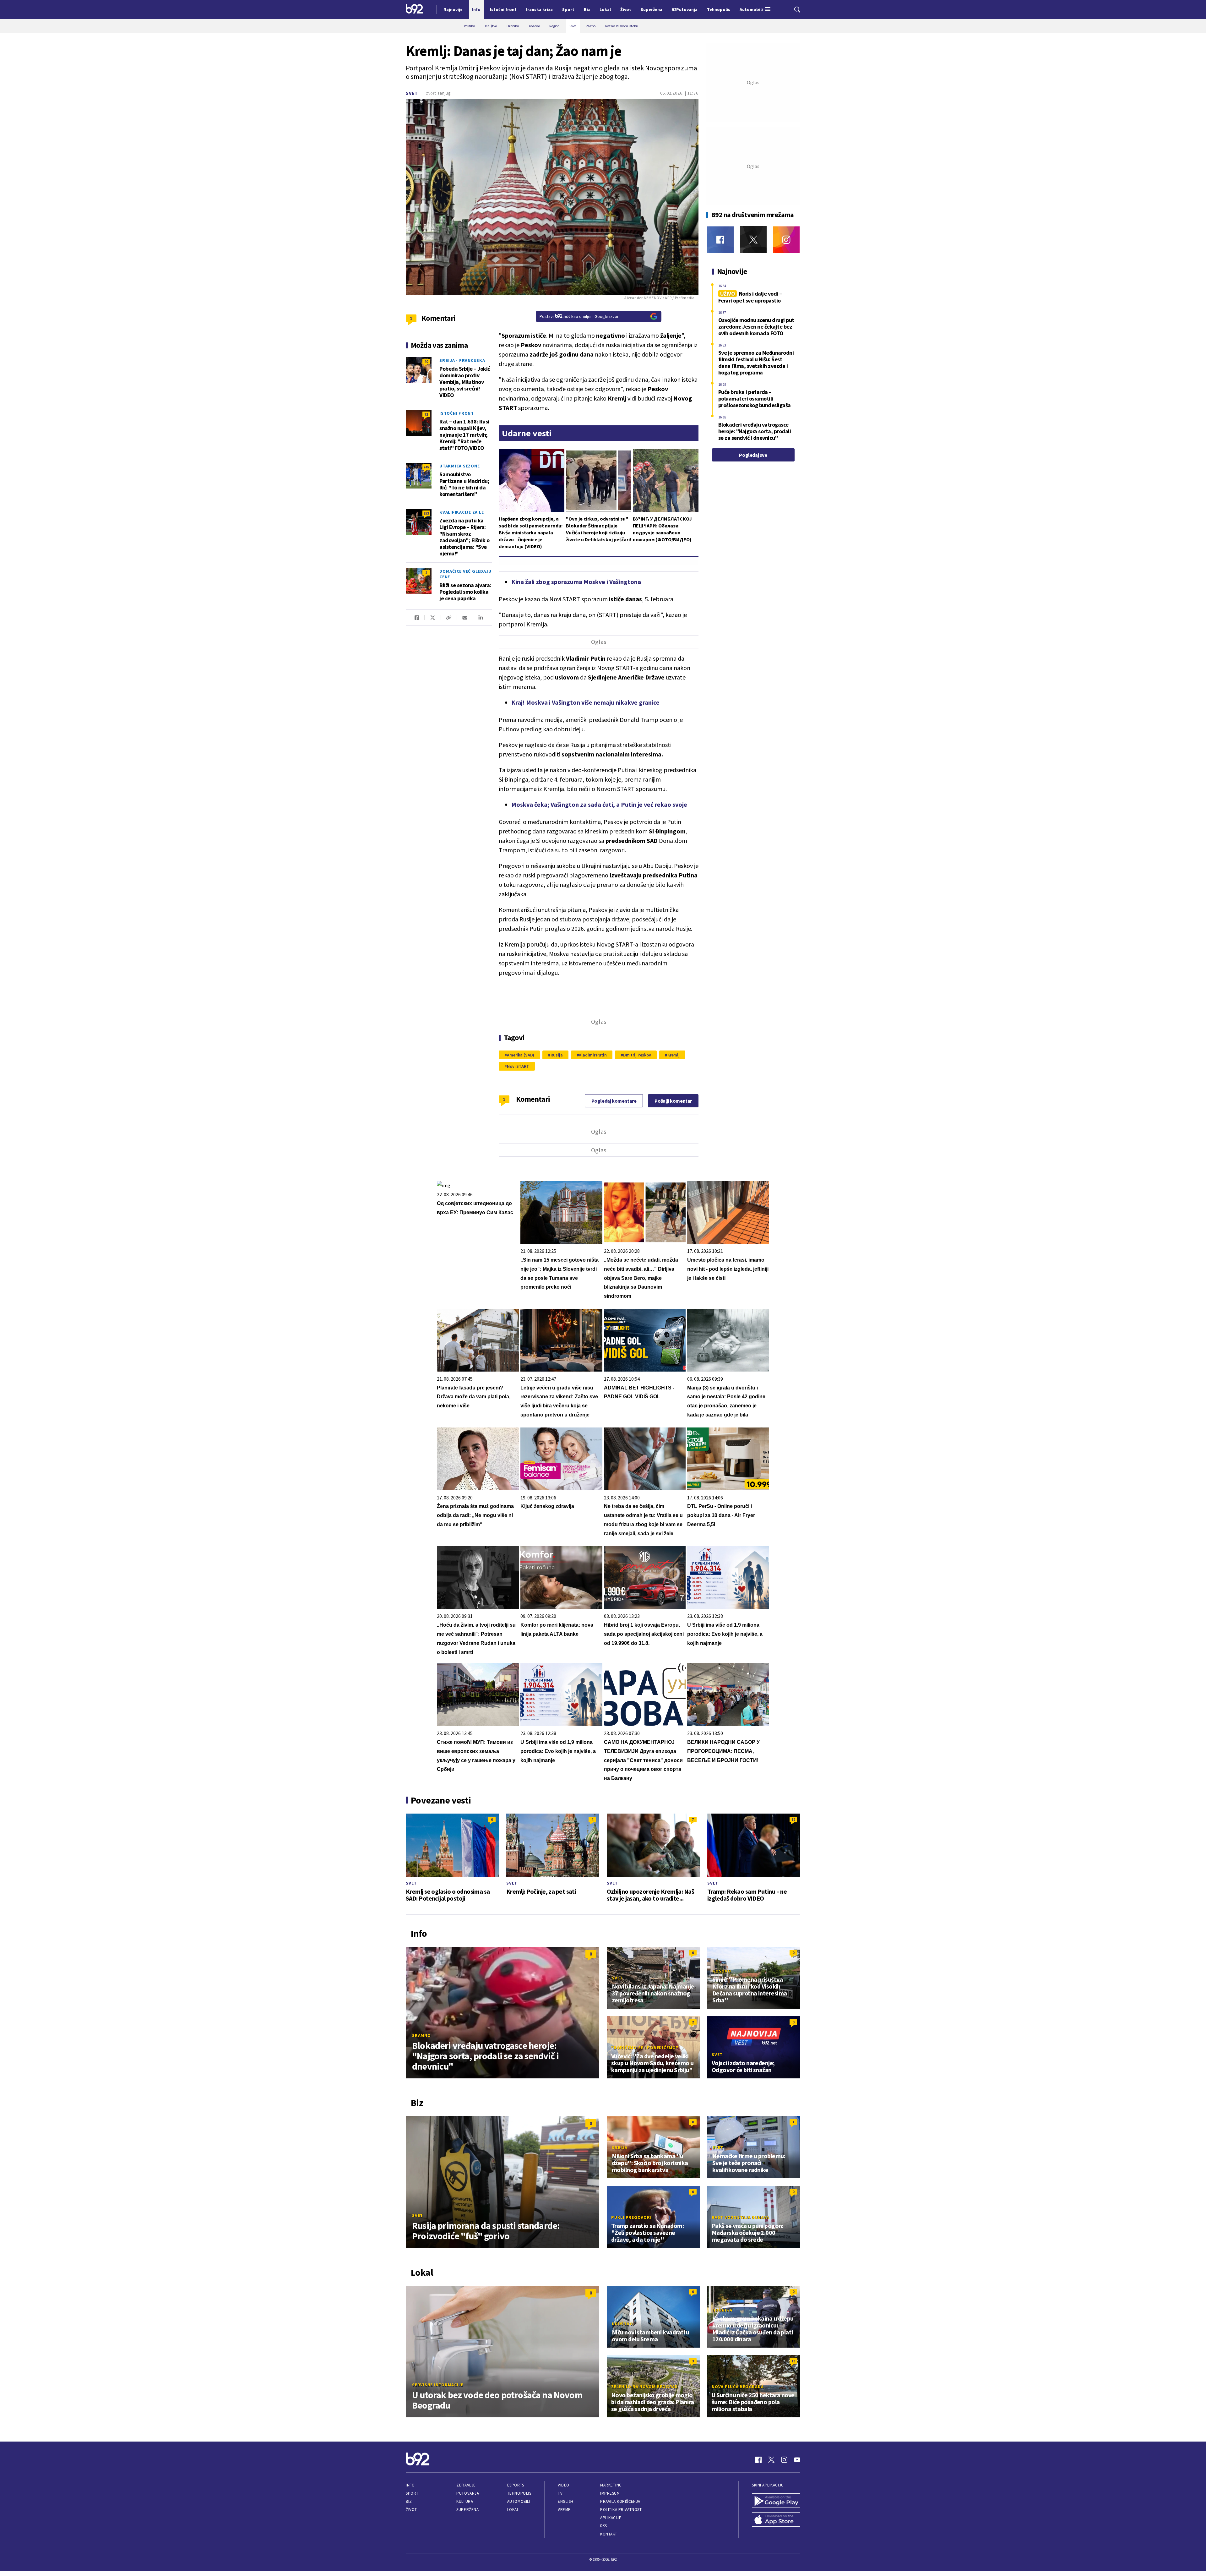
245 (426, 467)
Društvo (622, 2324)
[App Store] (776, 2520)
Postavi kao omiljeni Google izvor (579, 316)
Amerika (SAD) (521, 1055)
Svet (412, 93)
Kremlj (674, 1055)
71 (426, 414)
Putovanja (468, 2493)
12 (793, 1819)
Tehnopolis (519, 2493)
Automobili (519, 2501)
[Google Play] (776, 2501)
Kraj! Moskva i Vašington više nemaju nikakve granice (585, 702)
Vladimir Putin (593, 1055)
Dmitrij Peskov (637, 1055)
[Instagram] (786, 240)
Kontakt (609, 2534)
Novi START (518, 1066)
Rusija (557, 1055)
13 (793, 2361)
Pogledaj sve (753, 455)
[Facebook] (720, 240)
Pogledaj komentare (614, 1101)
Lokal (513, 2510)
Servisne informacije (438, 2385)
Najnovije (453, 9)
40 (426, 361)
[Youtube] (797, 2460)
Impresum (610, 2493)
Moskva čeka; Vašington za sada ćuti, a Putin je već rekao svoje (599, 804)
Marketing (611, 2485)
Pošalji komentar (673, 1101)
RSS (604, 2526)
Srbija (620, 2148)
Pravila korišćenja (620, 2501)
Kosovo (722, 1971)
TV (560, 2493)
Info (410, 2485)
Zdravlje (466, 2485)
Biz (409, 2501)
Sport (412, 2493)
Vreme (564, 2510)
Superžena (467, 2510)
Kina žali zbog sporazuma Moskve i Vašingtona (576, 582)
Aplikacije (611, 2518)
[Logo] (414, 9)
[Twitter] (753, 240)
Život (411, 2510)
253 (426, 513)
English (566, 2501)
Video (564, 2485)
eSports (516, 2485)
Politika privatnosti (622, 2510)
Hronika (722, 2310)
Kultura (465, 2501)
